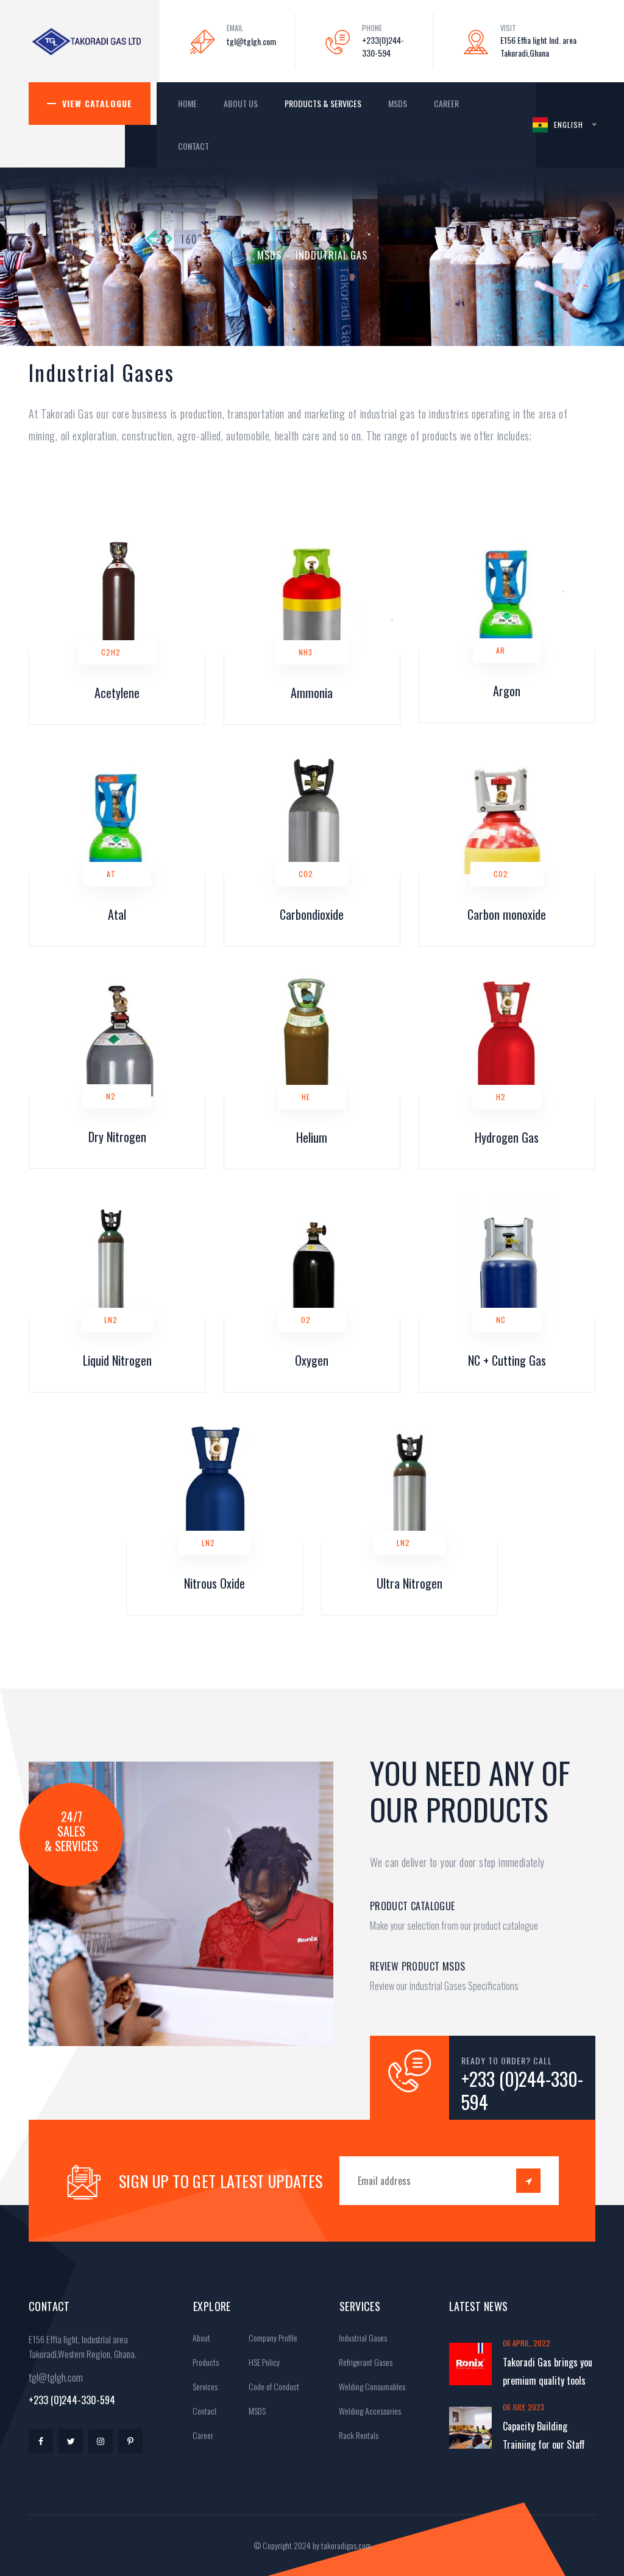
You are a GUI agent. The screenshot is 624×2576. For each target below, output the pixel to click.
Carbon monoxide (507, 914)
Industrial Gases (362, 2338)
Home (187, 103)
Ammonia (312, 693)
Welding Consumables (371, 2386)
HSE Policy (263, 2362)
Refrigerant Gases (365, 2362)
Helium (312, 1137)
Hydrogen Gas (507, 1137)
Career (446, 103)
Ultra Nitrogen (409, 1583)
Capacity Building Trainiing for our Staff (544, 2435)
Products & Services (323, 103)
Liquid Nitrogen (117, 1360)
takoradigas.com (346, 2545)
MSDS (398, 103)
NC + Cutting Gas (507, 1360)
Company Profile (272, 2338)
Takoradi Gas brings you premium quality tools (548, 2371)
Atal (117, 914)
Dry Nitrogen (117, 1137)
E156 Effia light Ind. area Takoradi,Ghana (538, 46)
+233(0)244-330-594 (383, 46)
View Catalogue (97, 103)
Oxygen (312, 1360)
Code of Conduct (273, 2386)
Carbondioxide (312, 914)
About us (241, 103)
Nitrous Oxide (214, 1583)
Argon (507, 691)
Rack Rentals (358, 2435)
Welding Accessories (369, 2411)
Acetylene (117, 693)
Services (204, 2386)
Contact (193, 146)
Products (205, 2362)
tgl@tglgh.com (251, 41)
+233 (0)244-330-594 (522, 2091)
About (200, 2338)
